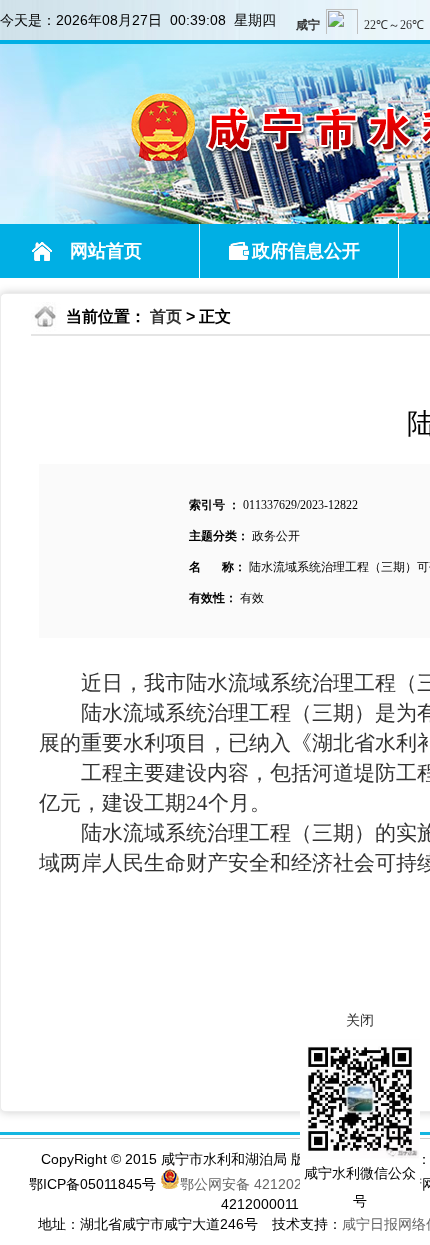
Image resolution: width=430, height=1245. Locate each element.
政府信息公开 (306, 251)
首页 (166, 316)
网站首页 (106, 251)
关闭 (360, 1020)
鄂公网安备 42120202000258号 (280, 1182)
